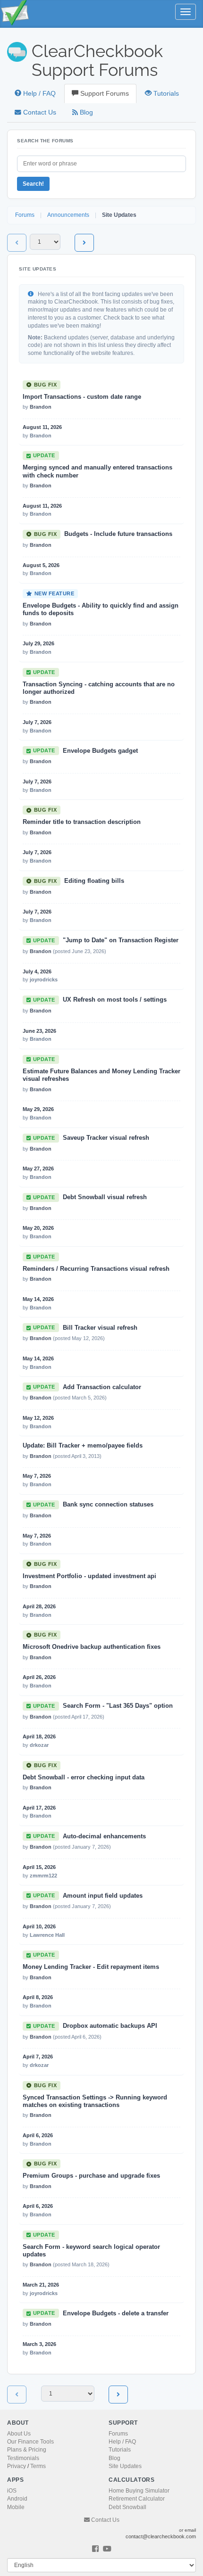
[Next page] (84, 243)
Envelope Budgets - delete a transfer (116, 2313)
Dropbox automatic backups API (110, 2026)
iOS (12, 2491)
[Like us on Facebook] (95, 2549)
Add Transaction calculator (102, 1387)
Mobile (16, 2507)
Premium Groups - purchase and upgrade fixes (91, 2176)
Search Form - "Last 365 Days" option (118, 1706)
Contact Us (39, 112)
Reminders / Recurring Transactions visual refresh (96, 1269)
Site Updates (125, 2466)
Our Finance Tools (30, 2442)
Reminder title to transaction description (82, 822)
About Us (19, 2434)
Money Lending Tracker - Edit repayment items (91, 1967)
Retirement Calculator (137, 2499)
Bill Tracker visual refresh (100, 1328)
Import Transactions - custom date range (82, 397)
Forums (25, 215)
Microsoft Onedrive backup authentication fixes (92, 1647)
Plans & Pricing (27, 2450)
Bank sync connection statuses (108, 1505)
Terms (38, 2466)
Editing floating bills (94, 881)
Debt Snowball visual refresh (105, 1197)
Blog (85, 112)
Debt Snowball (127, 2507)
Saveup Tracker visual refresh (106, 1138)
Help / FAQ (38, 94)
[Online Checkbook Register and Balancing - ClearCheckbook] (21, 12)
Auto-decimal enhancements (104, 1836)
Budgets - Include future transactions (118, 534)
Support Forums (104, 94)
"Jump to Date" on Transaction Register (121, 940)
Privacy (17, 2466)
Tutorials (165, 94)
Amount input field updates (103, 1896)
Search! (33, 184)
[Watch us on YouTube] (107, 2549)
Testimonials (23, 2458)
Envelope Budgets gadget (100, 751)
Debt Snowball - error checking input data (84, 1778)
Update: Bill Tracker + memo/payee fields (83, 1446)
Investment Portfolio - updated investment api (89, 1576)
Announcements (68, 215)
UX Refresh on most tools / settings (115, 1000)
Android (17, 2499)
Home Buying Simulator (139, 2491)
